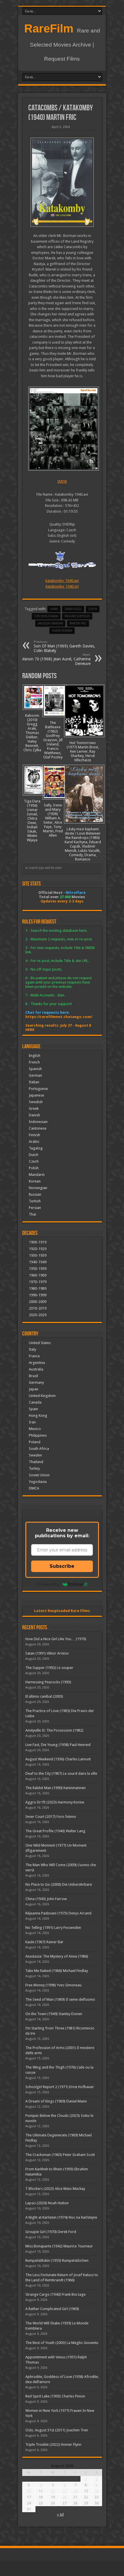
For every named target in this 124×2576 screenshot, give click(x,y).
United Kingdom (42, 1396)
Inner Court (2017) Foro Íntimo (51, 1817)
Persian (35, 1208)
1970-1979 (38, 1282)
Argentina (37, 1363)
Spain (33, 1409)
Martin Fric (78, 623)
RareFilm (49, 28)
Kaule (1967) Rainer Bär (44, 1942)
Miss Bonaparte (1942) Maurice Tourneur (59, 2246)
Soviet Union (39, 1475)
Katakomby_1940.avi (62, 581)
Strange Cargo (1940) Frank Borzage (56, 2294)
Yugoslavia (38, 1482)
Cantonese (38, 1128)
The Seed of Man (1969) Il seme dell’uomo (60, 1999)
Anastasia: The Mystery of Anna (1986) (57, 1956)
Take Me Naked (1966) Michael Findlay (57, 1971)
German (35, 1075)
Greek (34, 1108)
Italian (34, 1082)
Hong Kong (38, 1416)
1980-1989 (38, 1288)
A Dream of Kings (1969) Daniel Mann (56, 2101)
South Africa (39, 1449)
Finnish (34, 1135)
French (34, 1062)
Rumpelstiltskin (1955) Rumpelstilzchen (57, 2260)
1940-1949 (38, 1262)
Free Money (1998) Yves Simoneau (53, 1985)
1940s (54, 609)
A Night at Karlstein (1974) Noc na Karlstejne (61, 2217)
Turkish (35, 1201)
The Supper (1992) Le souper (49, 1668)
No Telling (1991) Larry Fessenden (53, 1928)
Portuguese (38, 1089)
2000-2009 (38, 1302)
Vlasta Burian (62, 631)
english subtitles (77, 616)
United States (40, 1343)
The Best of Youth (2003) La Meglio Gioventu (62, 2343)
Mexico (35, 1429)
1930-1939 (38, 1255)
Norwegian (38, 1188)
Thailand (36, 1462)
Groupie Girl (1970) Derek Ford (51, 2232)
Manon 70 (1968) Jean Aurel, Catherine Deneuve (56, 659)
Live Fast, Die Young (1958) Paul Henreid (58, 1745)
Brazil (33, 1376)
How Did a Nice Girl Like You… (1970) (56, 1639)
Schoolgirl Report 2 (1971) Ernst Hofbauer (60, 2087)
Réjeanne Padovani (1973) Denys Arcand (58, 1913)
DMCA (34, 1488)
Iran (32, 1422)
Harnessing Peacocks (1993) (48, 1682)
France (34, 1356)
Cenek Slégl (73, 609)
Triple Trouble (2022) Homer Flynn (53, 2444)
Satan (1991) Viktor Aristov (47, 1653)
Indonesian (38, 1122)
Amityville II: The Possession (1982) (54, 1730)
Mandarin (37, 1175)
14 (75, 2491)
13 (65, 2491)
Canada (35, 1402)
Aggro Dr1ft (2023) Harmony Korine (55, 1802)
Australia (36, 1369)
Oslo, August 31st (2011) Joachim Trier (57, 2430)
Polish (34, 1168)
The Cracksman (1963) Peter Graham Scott (60, 2155)
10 (29, 2491)
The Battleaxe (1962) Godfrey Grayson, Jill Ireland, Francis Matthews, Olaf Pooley (53, 740)
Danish (34, 1115)
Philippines (38, 1435)
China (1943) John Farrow (46, 1899)
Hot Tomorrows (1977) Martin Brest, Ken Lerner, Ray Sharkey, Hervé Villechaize (83, 751)
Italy (32, 1349)
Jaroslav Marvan (50, 623)
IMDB (62, 481)
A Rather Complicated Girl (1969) (52, 2309)
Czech (93, 609)
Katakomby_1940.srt (62, 586)
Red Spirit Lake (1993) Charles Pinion (55, 2396)
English (35, 1056)
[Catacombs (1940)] (62, 182)
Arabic (34, 1142)
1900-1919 (38, 1242)
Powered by (48, 1584)
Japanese (36, 1095)
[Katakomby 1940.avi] (62, 429)
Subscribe (62, 1566)
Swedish (36, 1102)
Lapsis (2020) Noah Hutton (47, 2203)
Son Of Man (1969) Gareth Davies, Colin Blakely (64, 646)
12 (53, 2491)
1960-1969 (38, 1275)
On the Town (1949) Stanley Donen (54, 2014)
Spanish (35, 1069)
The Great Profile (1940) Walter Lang (55, 1831)
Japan (34, 1389)
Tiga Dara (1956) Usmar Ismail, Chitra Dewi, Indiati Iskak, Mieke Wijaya (32, 821)
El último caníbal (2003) (44, 1696)
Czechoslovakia (46, 616)
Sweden (35, 1455)
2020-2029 (38, 1315)
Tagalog (36, 1148)
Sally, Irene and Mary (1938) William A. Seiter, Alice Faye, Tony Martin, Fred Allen (53, 820)
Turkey (34, 1468)
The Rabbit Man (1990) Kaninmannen (56, 1788)
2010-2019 (38, 1308)
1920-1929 (38, 1249)
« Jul (60, 2514)
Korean (35, 1181)
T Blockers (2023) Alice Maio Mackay (55, 2189)
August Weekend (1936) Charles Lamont (58, 1759)
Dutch (34, 1155)
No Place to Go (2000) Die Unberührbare (59, 1884)
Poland (35, 1442)
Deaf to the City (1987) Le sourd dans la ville (61, 1773)
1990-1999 (38, 1295)
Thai (32, 1214)
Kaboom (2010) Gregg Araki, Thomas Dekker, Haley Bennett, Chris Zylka (32, 733)
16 (97, 2491)
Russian (35, 1194)
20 (65, 2497)
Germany (36, 1382)
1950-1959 (38, 1269)
